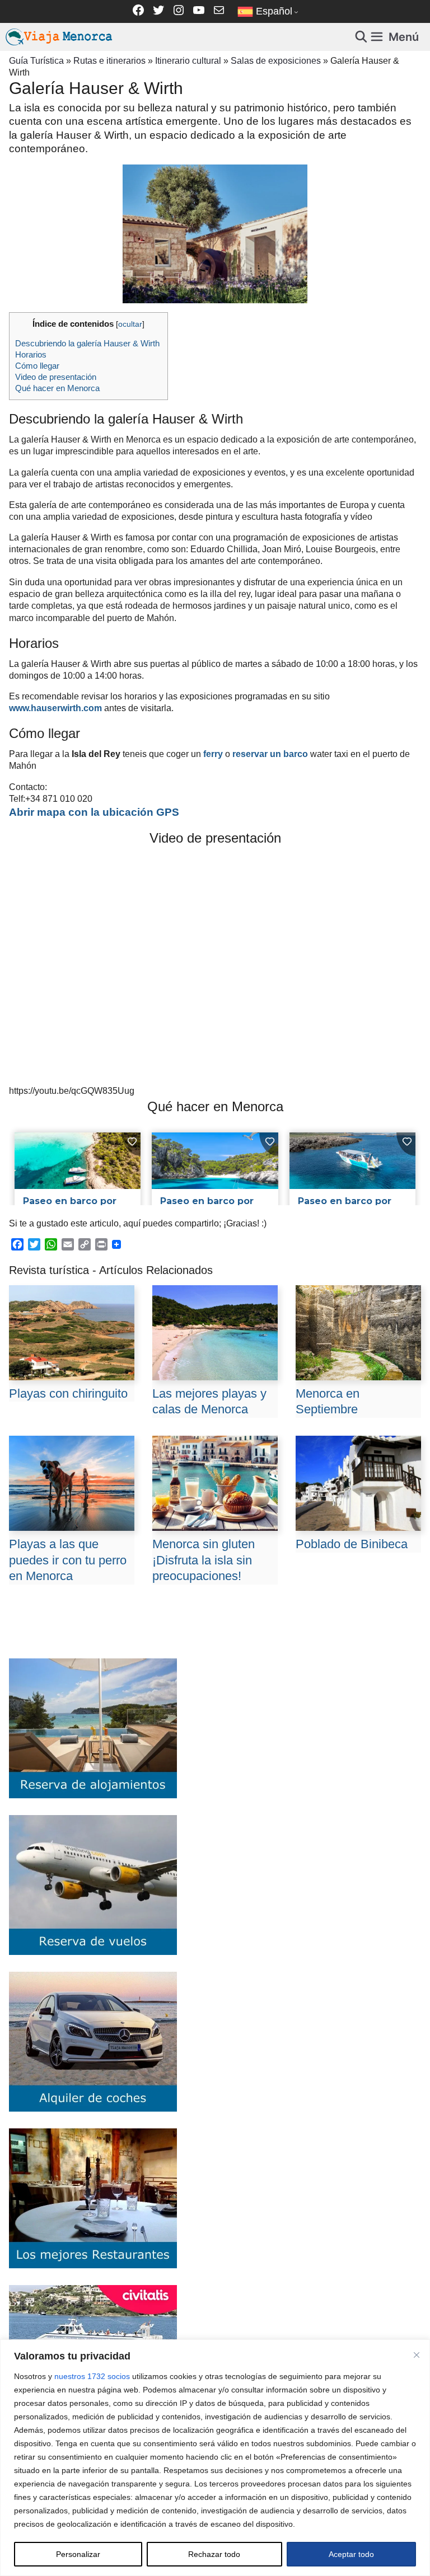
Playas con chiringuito (68, 1393)
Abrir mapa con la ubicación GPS (94, 812)
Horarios (31, 354)
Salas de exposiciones (276, 60)
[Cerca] (417, 2355)
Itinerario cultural (188, 60)
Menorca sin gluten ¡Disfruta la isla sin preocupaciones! (204, 1560)
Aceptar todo (351, 2554)
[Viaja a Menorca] (60, 37)
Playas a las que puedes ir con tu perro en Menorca (68, 1560)
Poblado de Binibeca (352, 1544)
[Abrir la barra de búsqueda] (362, 37)
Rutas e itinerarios (109, 60)
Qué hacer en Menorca (57, 388)
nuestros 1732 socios (92, 2376)
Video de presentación (56, 377)
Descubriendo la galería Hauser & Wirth (88, 343)
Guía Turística (36, 60)
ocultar (130, 324)
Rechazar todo (214, 2554)
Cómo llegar (37, 366)
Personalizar (78, 2554)
